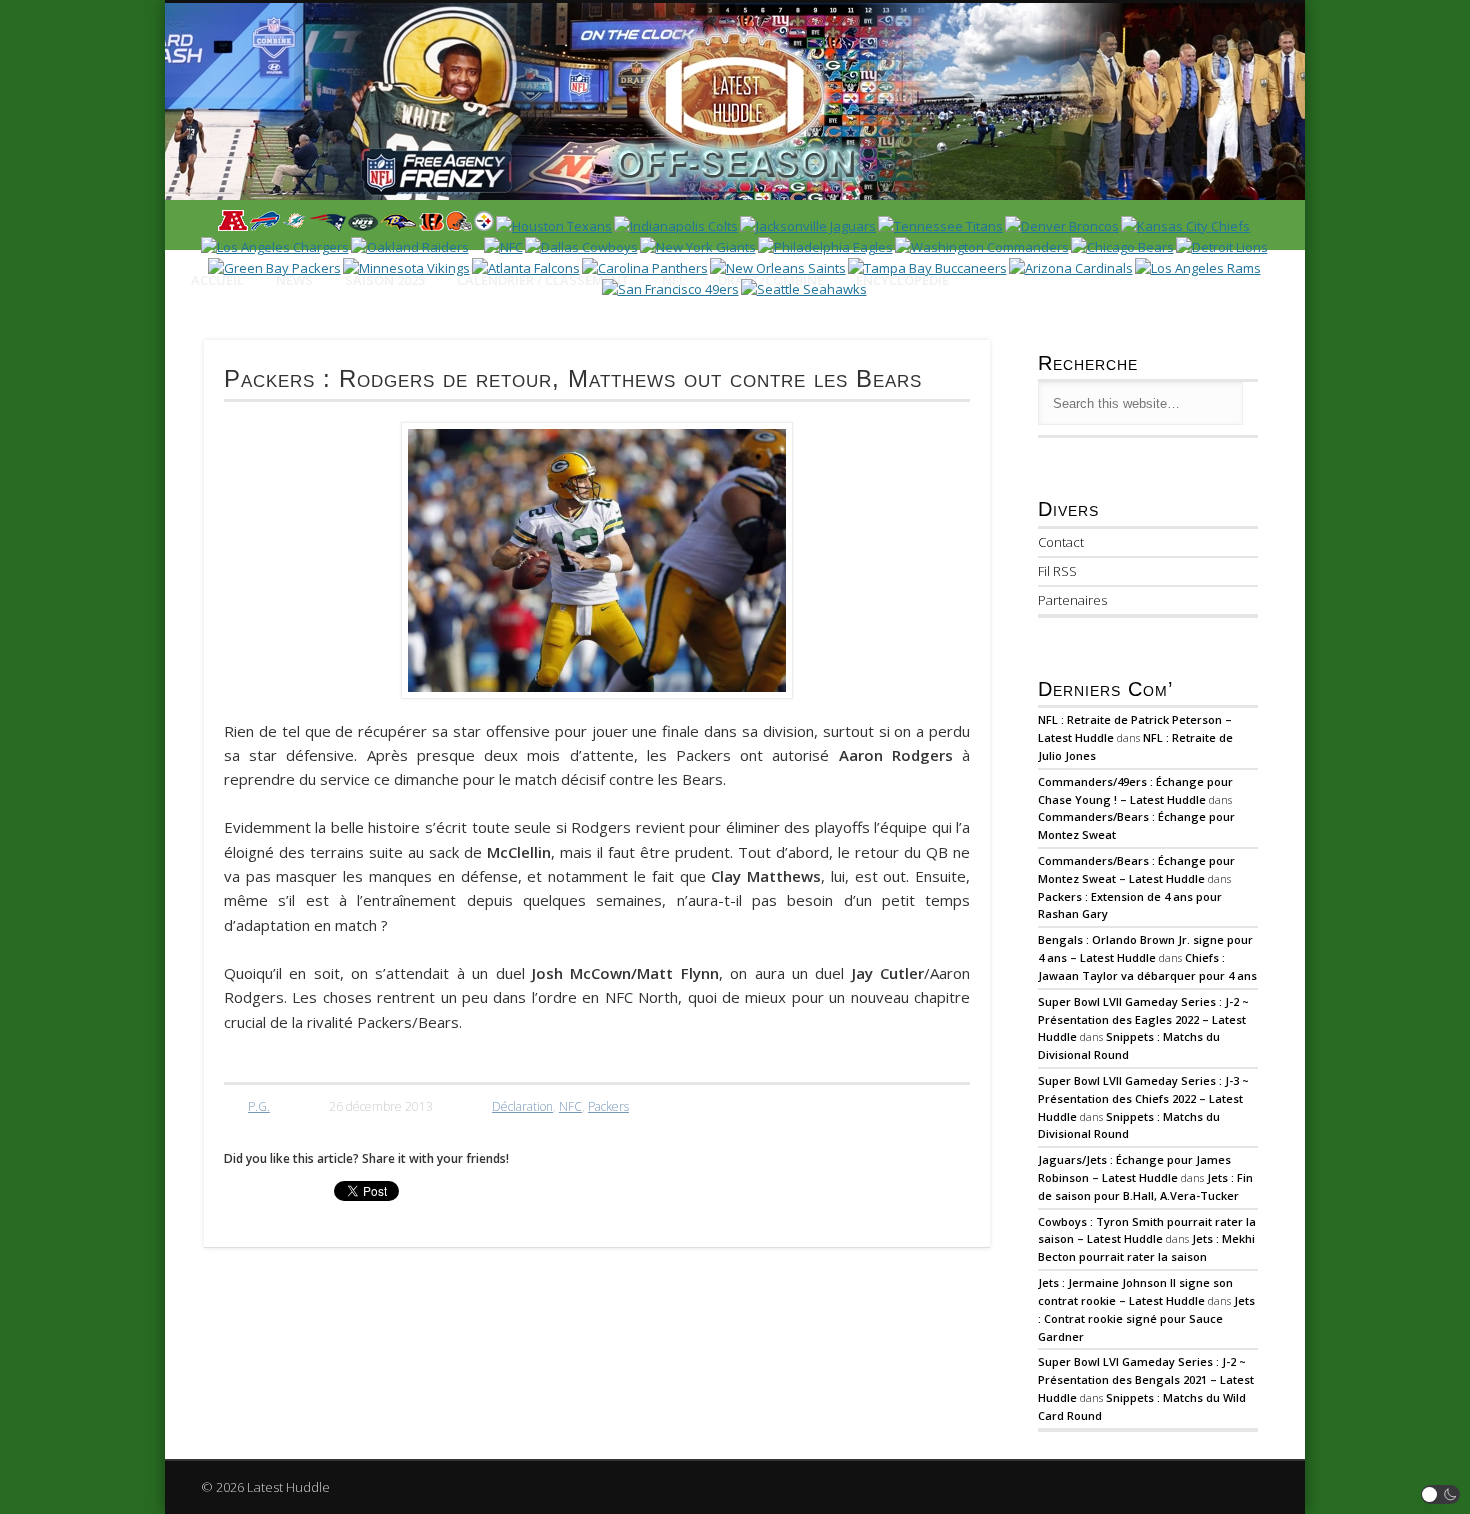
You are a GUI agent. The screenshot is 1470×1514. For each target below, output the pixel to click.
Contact (1061, 542)
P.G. (259, 1106)
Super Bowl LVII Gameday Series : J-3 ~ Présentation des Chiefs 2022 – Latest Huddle (1143, 1098)
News (294, 280)
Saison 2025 (385, 280)
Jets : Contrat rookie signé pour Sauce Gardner (1146, 1318)
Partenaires (1072, 600)
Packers (608, 1106)
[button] (1441, 1494)
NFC (570, 1106)
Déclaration (522, 1106)
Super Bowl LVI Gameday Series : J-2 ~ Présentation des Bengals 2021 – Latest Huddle (1146, 1379)
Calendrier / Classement (543, 280)
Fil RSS (1057, 571)
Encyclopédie (902, 280)
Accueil (217, 280)
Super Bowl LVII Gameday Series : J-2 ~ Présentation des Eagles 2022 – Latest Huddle (1143, 1019)
